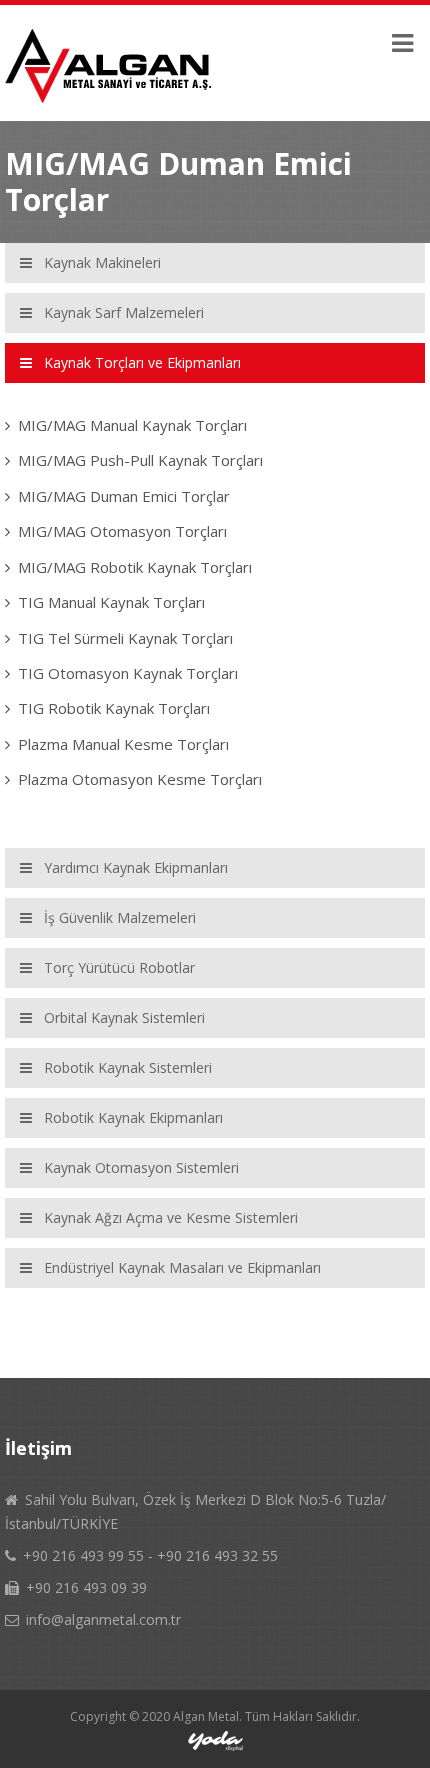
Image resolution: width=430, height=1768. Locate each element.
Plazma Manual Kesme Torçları (123, 744)
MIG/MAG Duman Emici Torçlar (124, 496)
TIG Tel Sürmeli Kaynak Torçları (125, 638)
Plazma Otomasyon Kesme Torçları (140, 779)
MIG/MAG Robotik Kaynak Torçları (135, 567)
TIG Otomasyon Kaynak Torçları (128, 673)
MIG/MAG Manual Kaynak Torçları (132, 425)
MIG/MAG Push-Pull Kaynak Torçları (140, 460)
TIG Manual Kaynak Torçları (111, 602)
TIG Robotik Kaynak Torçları (114, 708)
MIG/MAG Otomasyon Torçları (122, 531)
